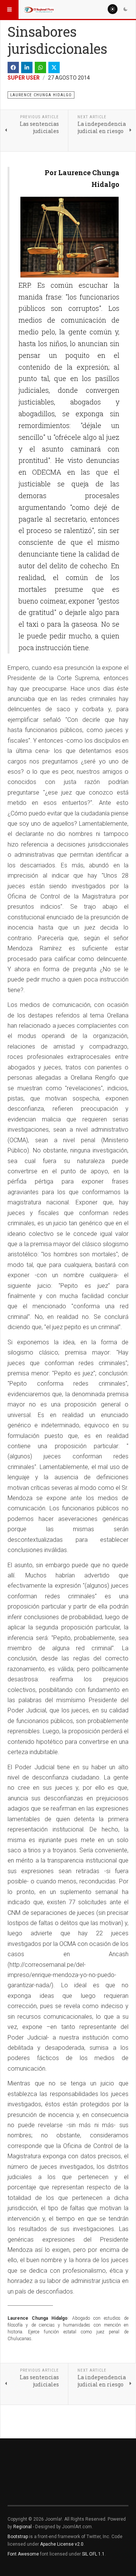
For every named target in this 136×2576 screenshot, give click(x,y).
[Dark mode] (125, 9)
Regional (22, 2527)
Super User (24, 78)
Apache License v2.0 (62, 2544)
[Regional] (39, 9)
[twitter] (54, 67)
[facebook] (13, 67)
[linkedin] (27, 67)
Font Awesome (23, 2554)
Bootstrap (18, 2537)
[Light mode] (113, 9)
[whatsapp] (40, 67)
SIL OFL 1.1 (93, 2554)
